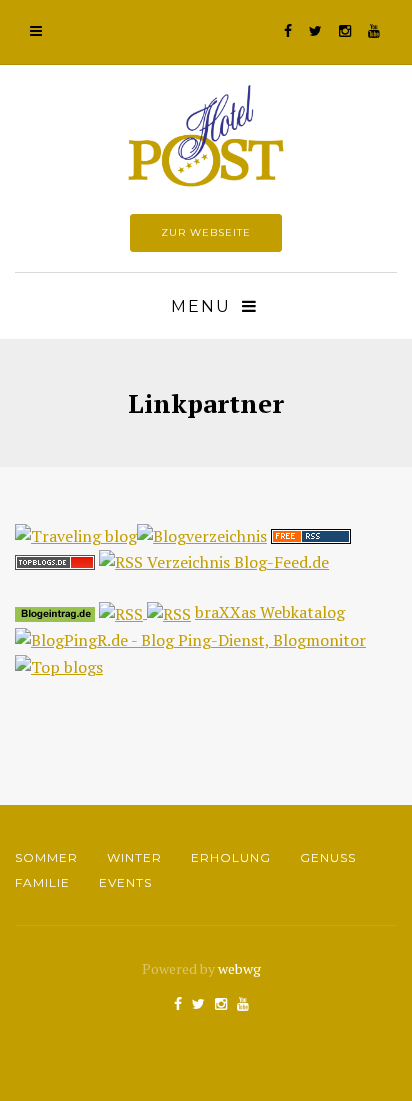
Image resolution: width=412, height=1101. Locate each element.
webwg (241, 968)
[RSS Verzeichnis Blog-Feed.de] (214, 561)
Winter (134, 857)
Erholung (231, 857)
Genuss (328, 857)
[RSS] (123, 612)
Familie (42, 882)
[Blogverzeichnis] (202, 534)
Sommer (46, 857)
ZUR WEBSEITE (206, 232)
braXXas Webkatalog (270, 612)
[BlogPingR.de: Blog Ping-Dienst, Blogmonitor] (190, 639)
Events (125, 882)
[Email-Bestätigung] (311, 534)
